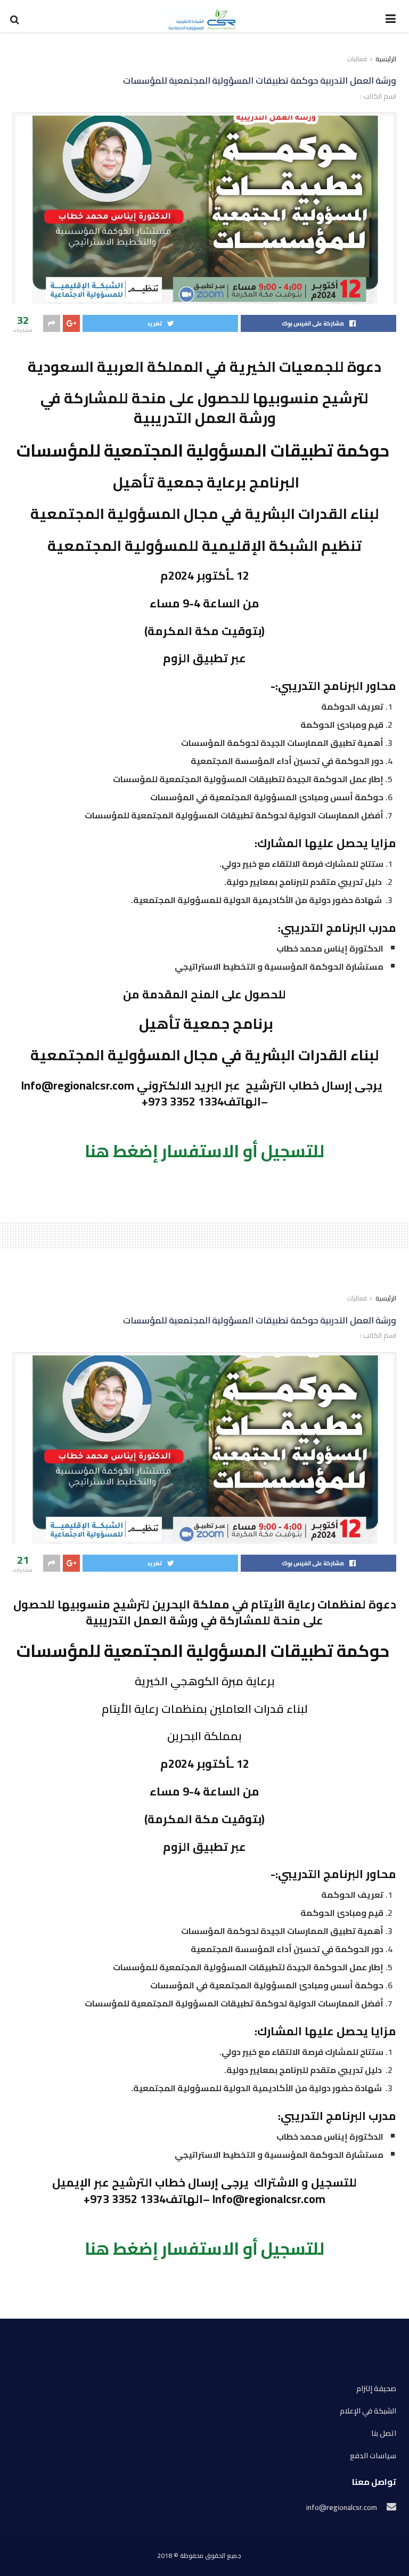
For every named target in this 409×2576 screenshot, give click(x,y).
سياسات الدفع (373, 2456)
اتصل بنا (384, 2433)
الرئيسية (386, 59)
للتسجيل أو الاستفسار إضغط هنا (204, 1151)
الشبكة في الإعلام (368, 2411)
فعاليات (357, 59)
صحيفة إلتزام (376, 2389)
